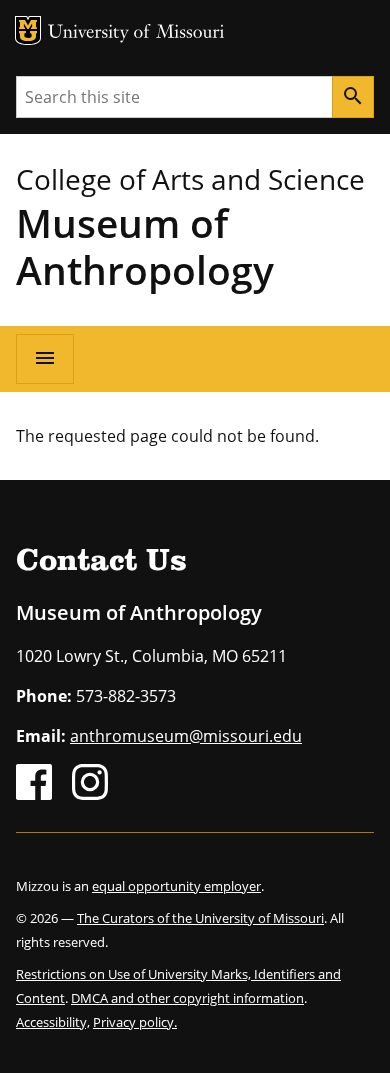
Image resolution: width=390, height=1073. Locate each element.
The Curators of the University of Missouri (200, 918)
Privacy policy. (135, 1022)
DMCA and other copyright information (187, 998)
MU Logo (28, 30)
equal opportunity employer (176, 886)
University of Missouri (136, 33)
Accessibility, (53, 1022)
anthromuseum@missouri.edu (186, 736)
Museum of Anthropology (145, 246)
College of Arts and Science (190, 179)
